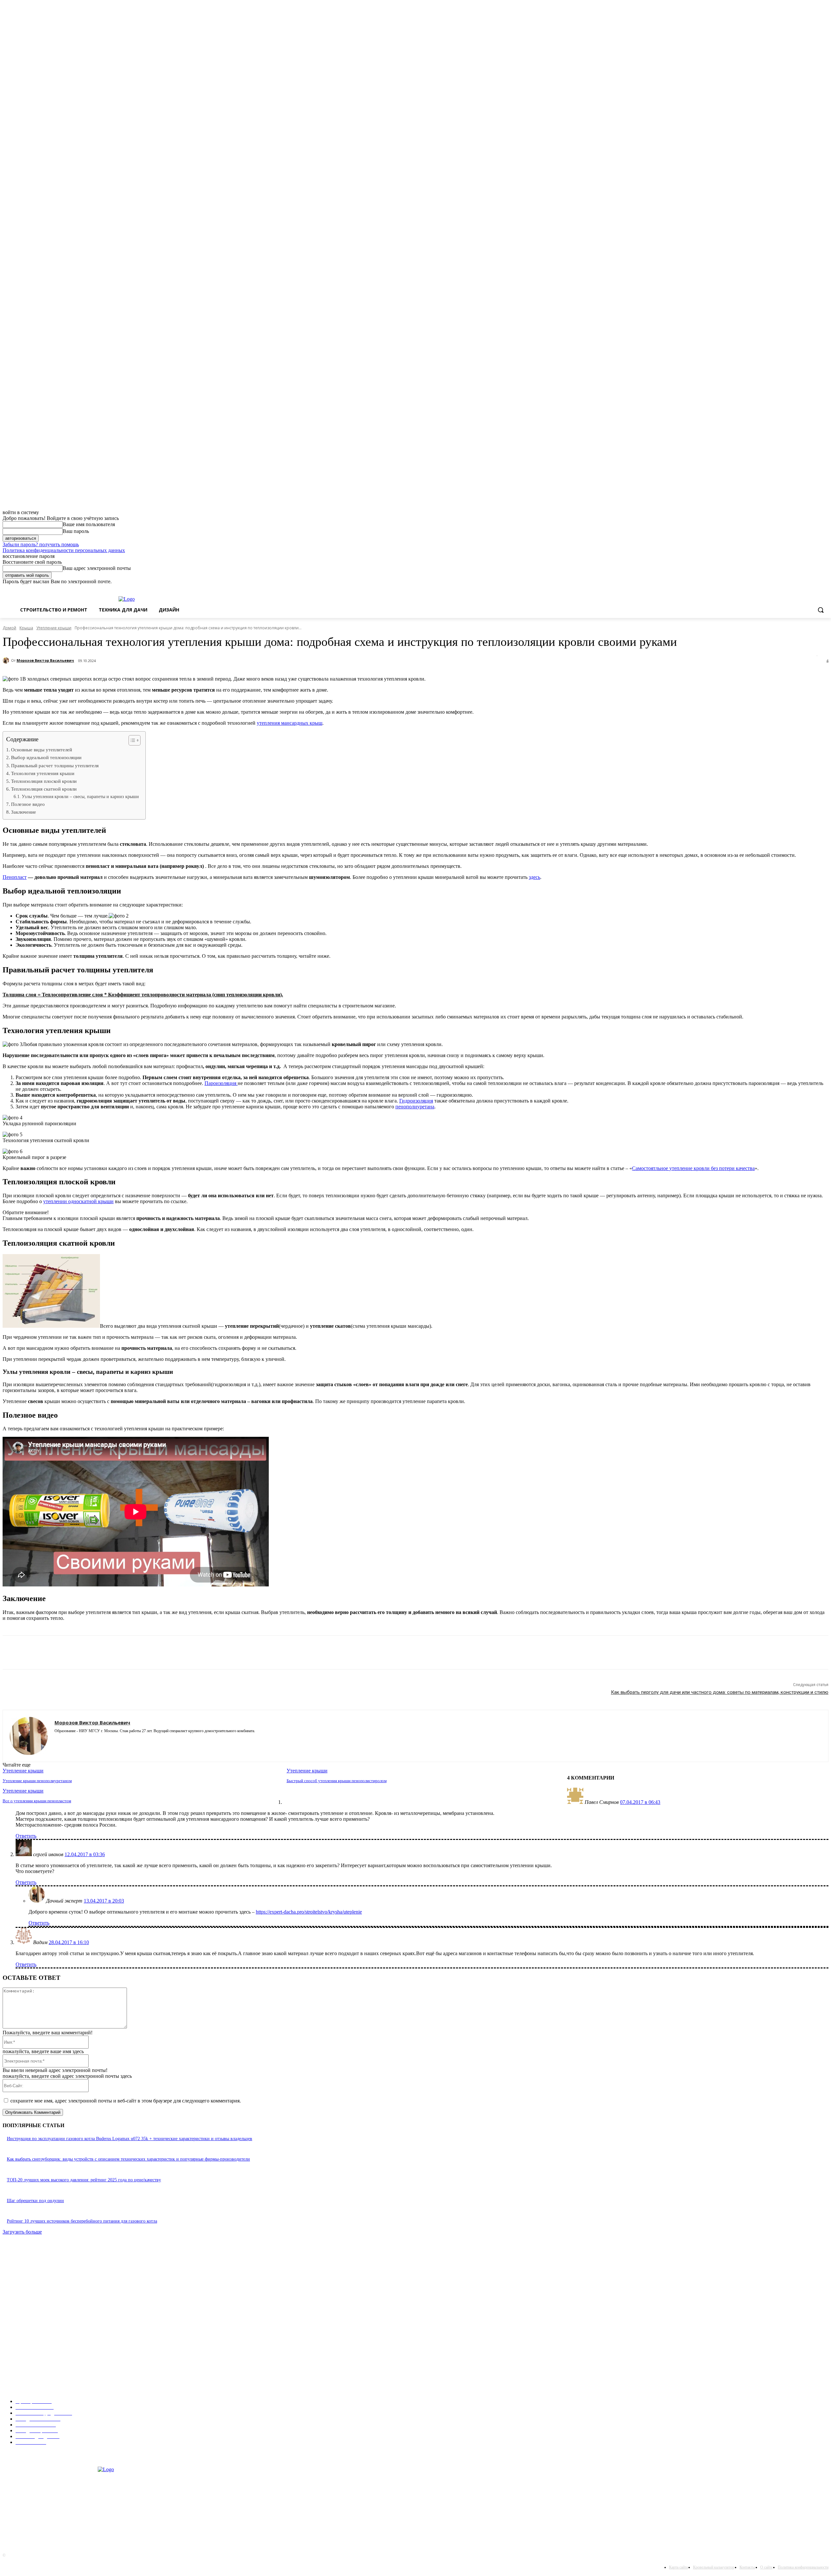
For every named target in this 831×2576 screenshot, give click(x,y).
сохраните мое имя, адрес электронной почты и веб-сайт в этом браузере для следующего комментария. (126, 2101)
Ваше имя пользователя (89, 524)
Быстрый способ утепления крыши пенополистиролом (337, 1781)
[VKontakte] (80, 1740)
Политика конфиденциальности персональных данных (64, 550)
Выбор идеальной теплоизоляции (46, 757)
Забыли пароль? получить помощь (41, 544)
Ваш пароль (76, 531)
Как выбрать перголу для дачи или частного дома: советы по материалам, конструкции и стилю (720, 1692)
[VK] (191, 1653)
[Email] (122, 1653)
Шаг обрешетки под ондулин (35, 2201)
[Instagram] (57, 1740)
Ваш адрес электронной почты (97, 568)
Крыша (26, 628)
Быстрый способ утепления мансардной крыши (54, 2336)
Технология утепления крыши (43, 773)
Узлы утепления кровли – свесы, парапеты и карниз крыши (80, 797)
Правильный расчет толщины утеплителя (55, 765)
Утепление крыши (54, 628)
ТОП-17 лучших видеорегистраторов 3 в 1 (50, 2271)
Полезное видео (28, 804)
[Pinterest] (75, 1653)
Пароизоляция (221, 1083)
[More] (215, 1653)
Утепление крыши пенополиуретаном (37, 1781)
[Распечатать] (145, 1653)
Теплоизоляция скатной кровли (44, 789)
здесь (534, 877)
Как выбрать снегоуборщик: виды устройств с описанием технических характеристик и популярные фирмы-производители (128, 2159)
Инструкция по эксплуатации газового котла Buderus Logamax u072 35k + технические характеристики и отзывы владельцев (130, 2139)
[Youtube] (91, 1740)
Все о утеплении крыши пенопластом (37, 1801)
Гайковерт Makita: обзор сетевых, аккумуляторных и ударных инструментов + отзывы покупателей (105, 2290)
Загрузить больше (22, 2232)
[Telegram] (168, 1653)
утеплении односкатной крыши (78, 1201)
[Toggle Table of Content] (131, 740)
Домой (9, 628)
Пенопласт (15, 877)
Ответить (26, 1836)
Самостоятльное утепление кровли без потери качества (693, 1168)
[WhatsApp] (98, 1653)
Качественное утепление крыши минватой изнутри (58, 2356)
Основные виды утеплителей (42, 750)
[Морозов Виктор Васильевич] (7, 660)
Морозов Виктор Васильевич (45, 660)
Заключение (24, 812)
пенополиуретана (415, 1107)
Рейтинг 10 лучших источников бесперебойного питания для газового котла (82, 2221)
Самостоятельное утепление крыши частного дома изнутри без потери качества (86, 2376)
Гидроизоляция (416, 1101)
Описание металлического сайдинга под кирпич (55, 2310)
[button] (821, 610)
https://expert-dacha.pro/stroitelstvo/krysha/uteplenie (309, 1912)
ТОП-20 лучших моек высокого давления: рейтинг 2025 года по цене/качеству (84, 2180)
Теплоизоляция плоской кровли (44, 781)
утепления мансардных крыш (290, 723)
